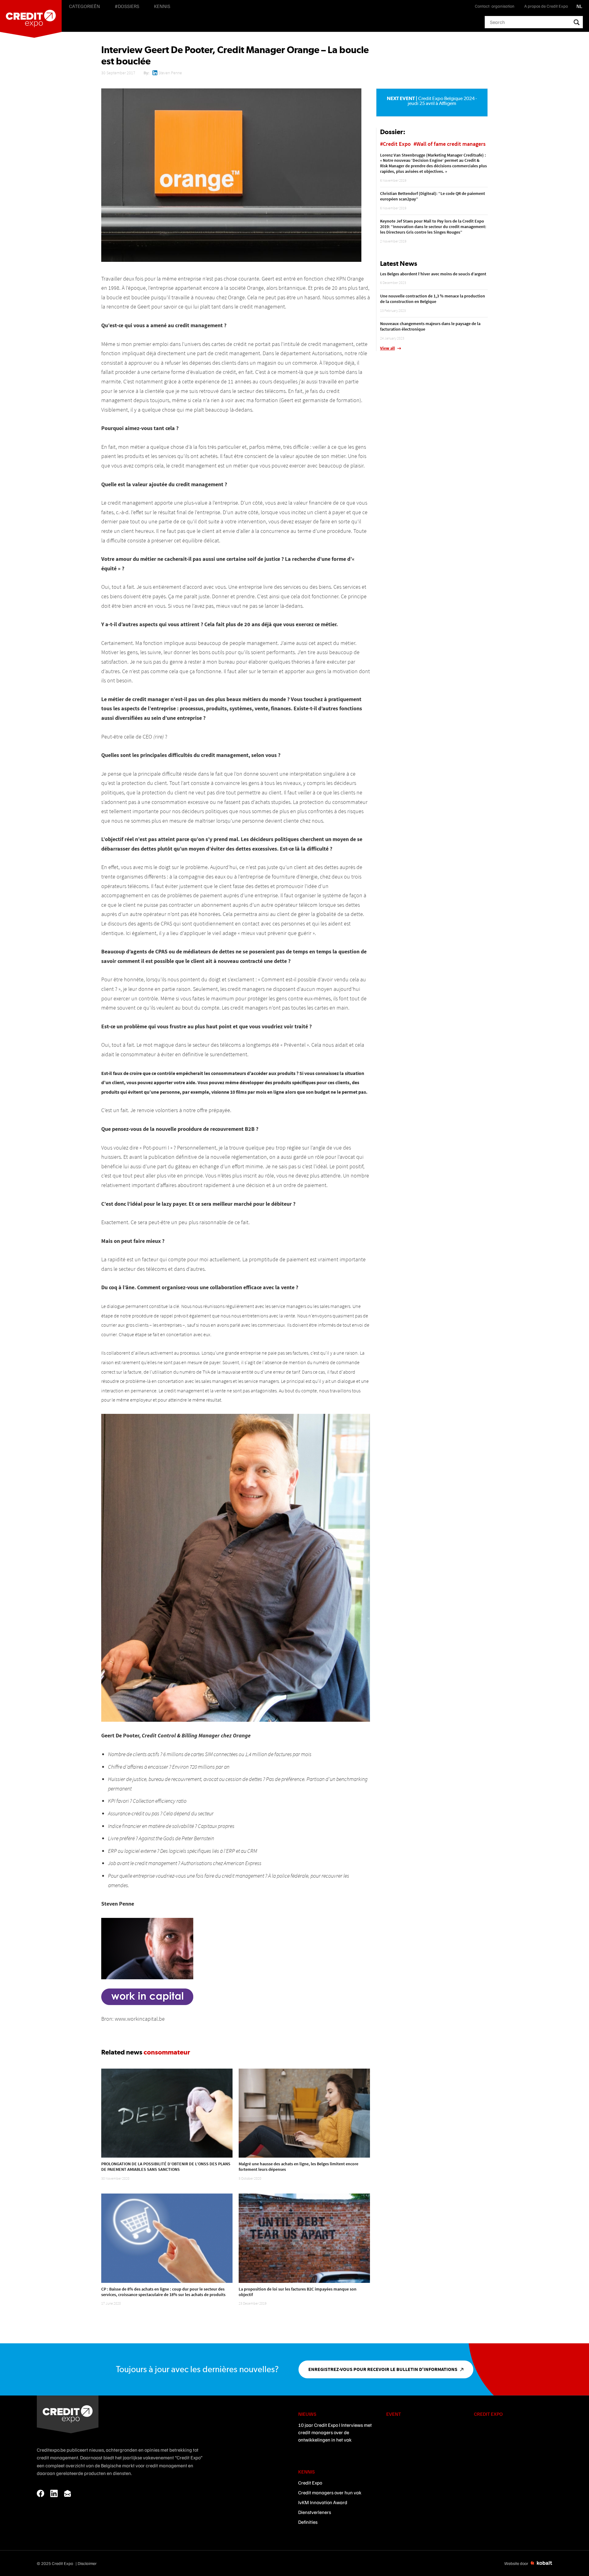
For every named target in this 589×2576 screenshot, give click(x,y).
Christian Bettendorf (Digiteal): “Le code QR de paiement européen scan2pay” (433, 196)
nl (579, 6)
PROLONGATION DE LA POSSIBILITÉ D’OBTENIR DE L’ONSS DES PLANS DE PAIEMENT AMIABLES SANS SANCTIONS (166, 2167)
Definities (308, 2522)
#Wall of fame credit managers (450, 144)
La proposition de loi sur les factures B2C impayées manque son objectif (298, 2292)
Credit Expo (310, 2483)
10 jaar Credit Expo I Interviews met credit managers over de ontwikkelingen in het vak (335, 2432)
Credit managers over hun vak (330, 2493)
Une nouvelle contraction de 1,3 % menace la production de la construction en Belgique (433, 299)
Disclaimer (87, 2563)
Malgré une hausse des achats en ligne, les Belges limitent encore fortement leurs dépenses (298, 2167)
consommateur (167, 2052)
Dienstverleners (315, 2512)
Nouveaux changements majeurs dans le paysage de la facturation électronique (430, 326)
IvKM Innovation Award (323, 2502)
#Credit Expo (395, 144)
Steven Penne (170, 73)
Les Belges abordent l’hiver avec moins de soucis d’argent (433, 274)
